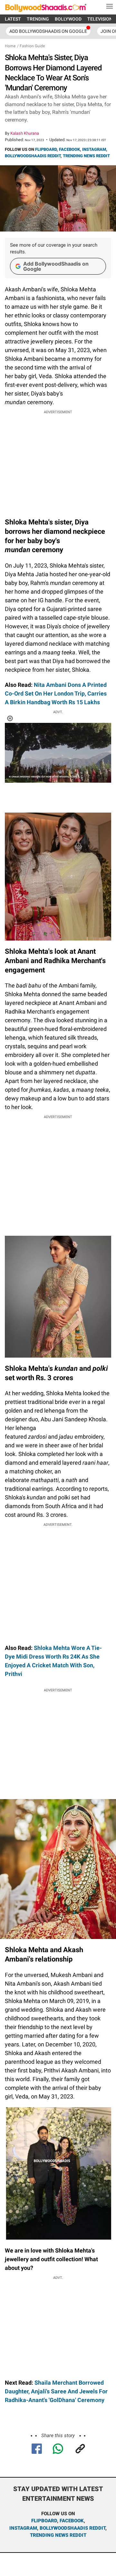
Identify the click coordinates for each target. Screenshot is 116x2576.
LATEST (13, 19)
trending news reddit (58, 2535)
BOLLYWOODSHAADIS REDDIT (33, 156)
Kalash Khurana (25, 133)
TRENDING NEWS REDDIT (86, 156)
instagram (23, 2528)
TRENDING (38, 19)
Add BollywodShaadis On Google (48, 31)
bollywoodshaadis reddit (72, 2528)
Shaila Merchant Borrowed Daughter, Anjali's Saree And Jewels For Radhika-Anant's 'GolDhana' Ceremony (56, 2391)
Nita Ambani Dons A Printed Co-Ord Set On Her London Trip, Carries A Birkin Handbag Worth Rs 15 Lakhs (56, 693)
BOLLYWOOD (68, 19)
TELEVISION (100, 19)
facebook (72, 2521)
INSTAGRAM (94, 149)
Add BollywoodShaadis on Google (56, 266)
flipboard (44, 2521)
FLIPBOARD (46, 149)
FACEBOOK (69, 149)
